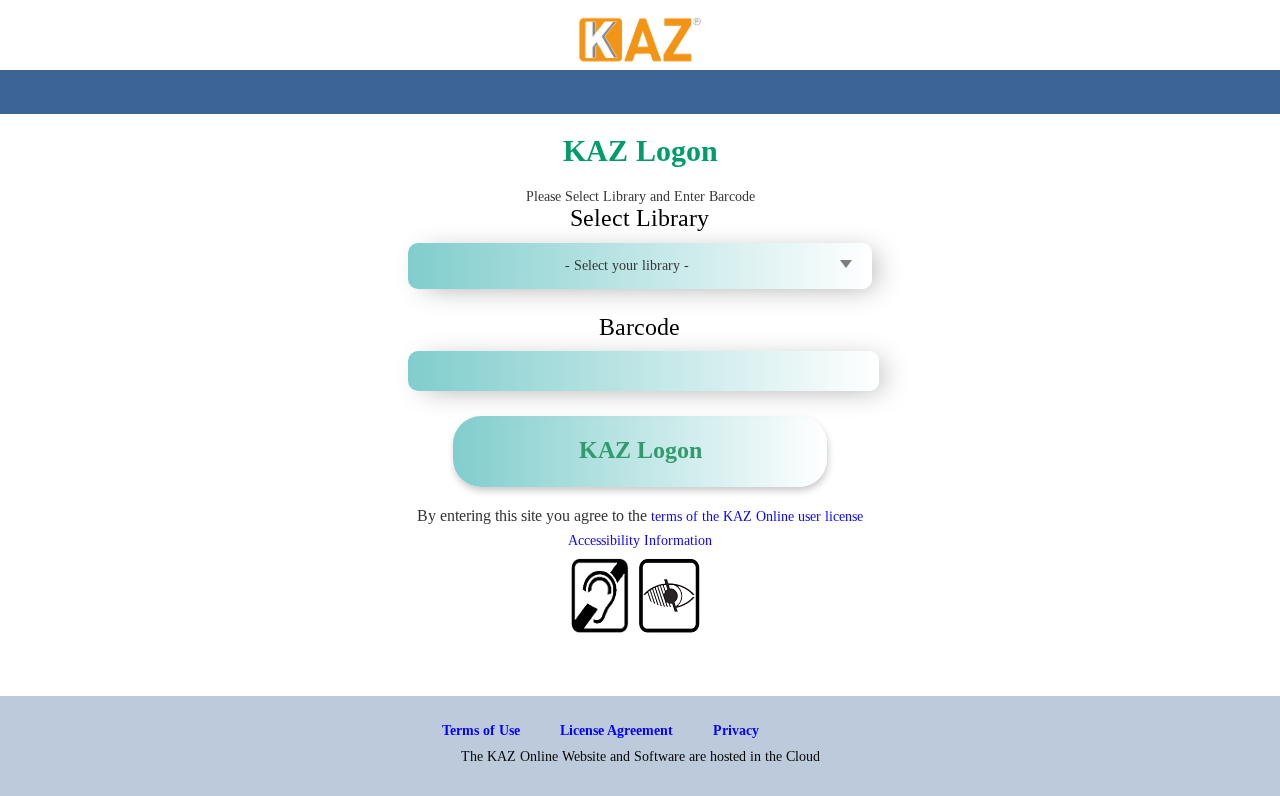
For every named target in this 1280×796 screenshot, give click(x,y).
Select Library (639, 218)
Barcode (639, 327)
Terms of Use (481, 730)
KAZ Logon (640, 450)
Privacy (736, 730)
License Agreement (616, 730)
